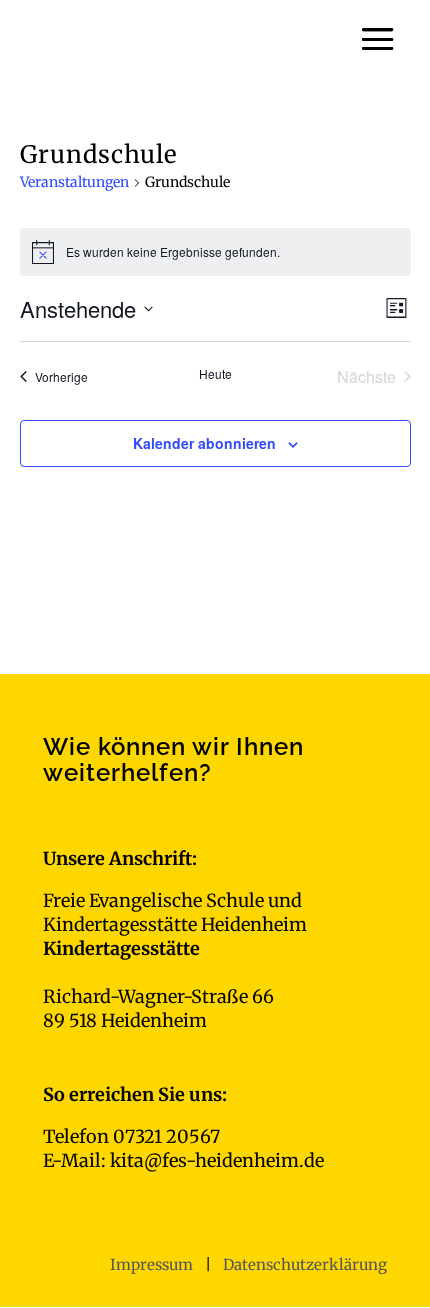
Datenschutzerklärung (305, 1264)
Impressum (153, 1264)
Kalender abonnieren (204, 443)
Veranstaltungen (74, 182)
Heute (215, 374)
